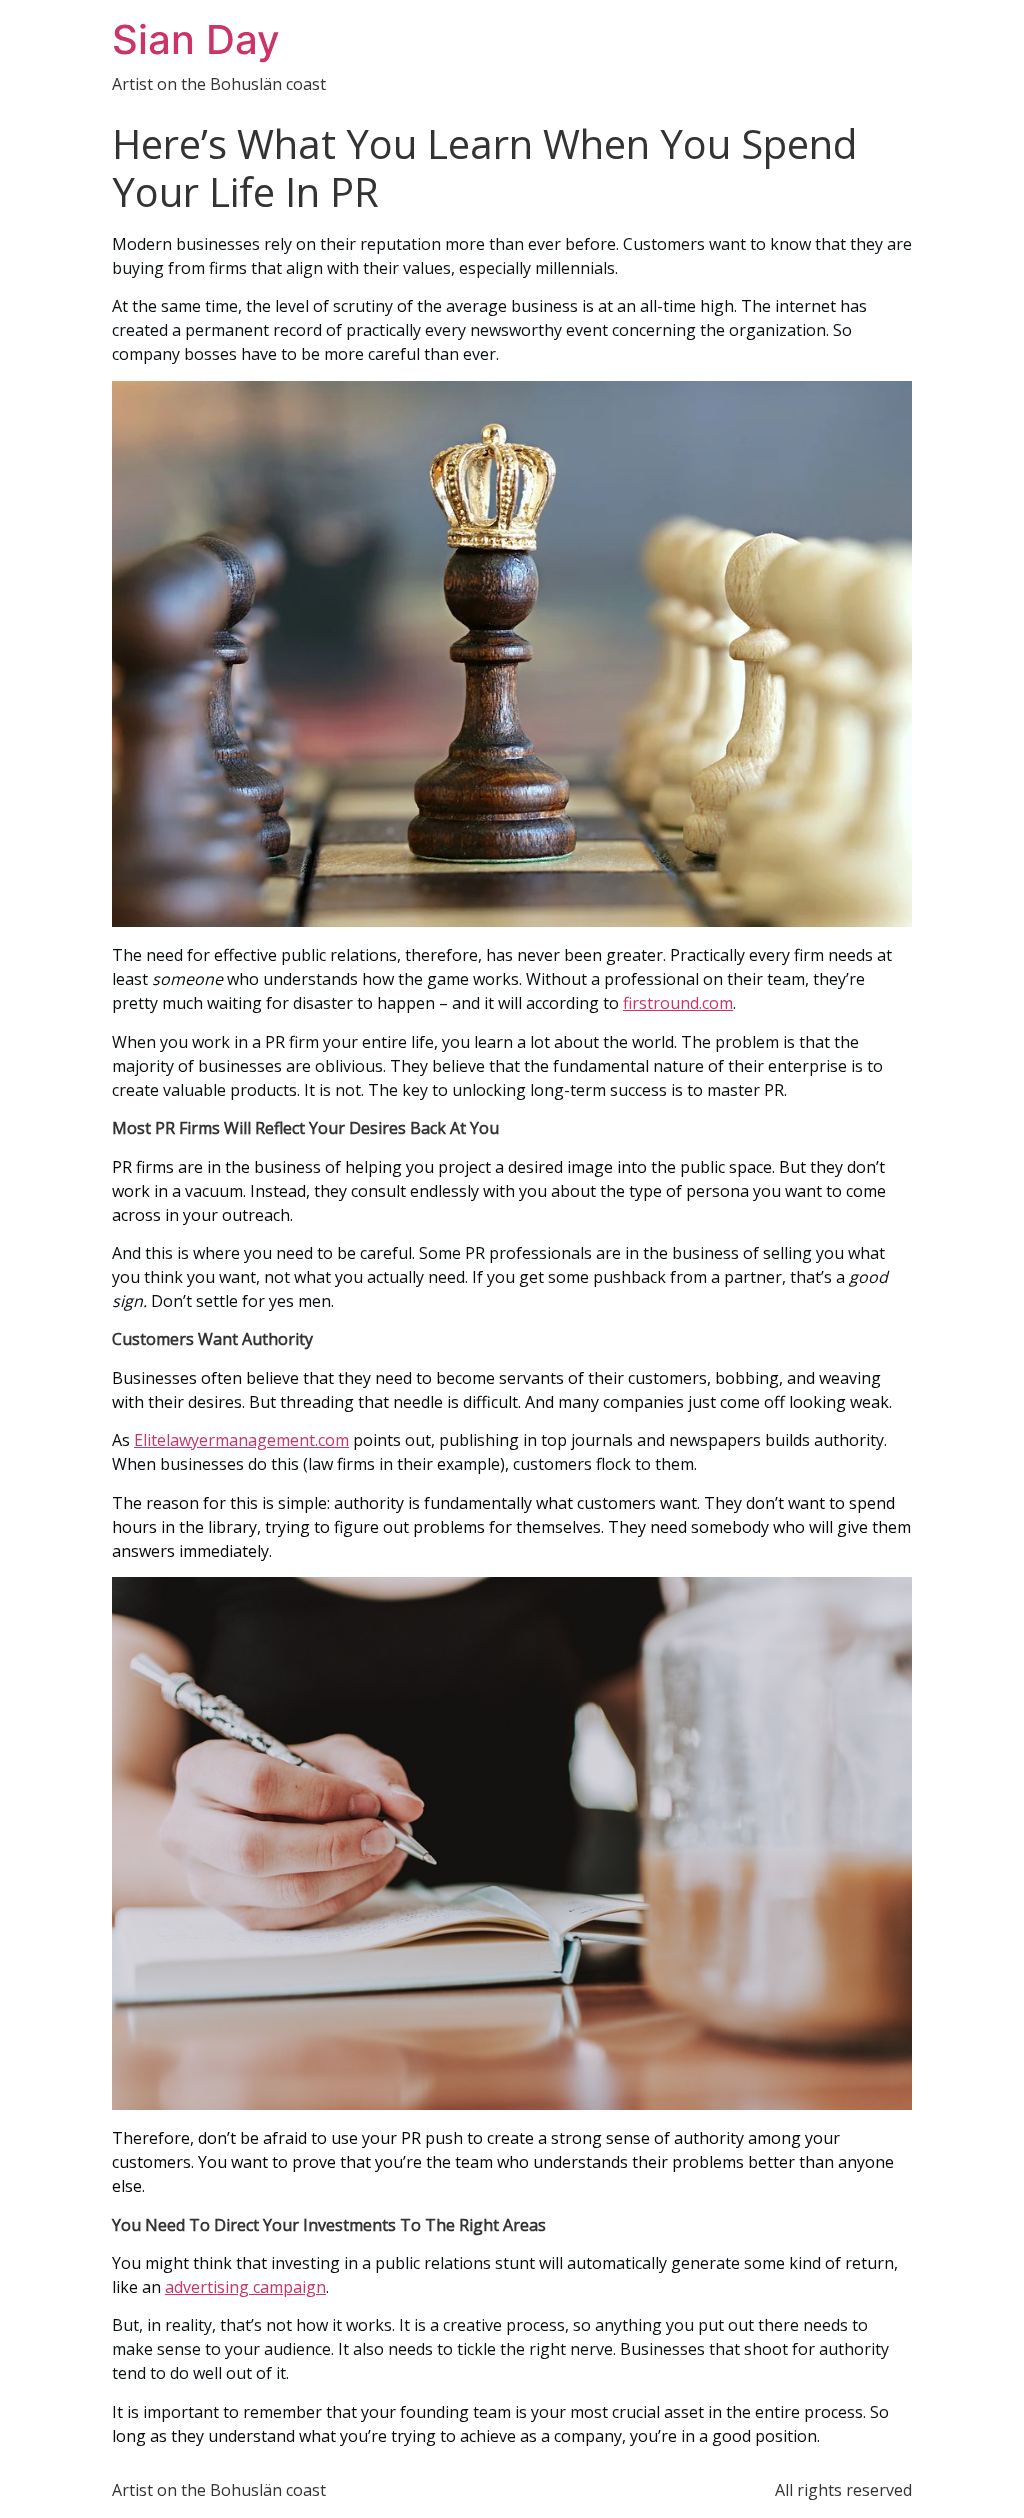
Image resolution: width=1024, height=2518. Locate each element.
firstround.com (678, 1003)
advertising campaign (245, 2287)
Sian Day (196, 39)
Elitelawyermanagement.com (241, 1440)
